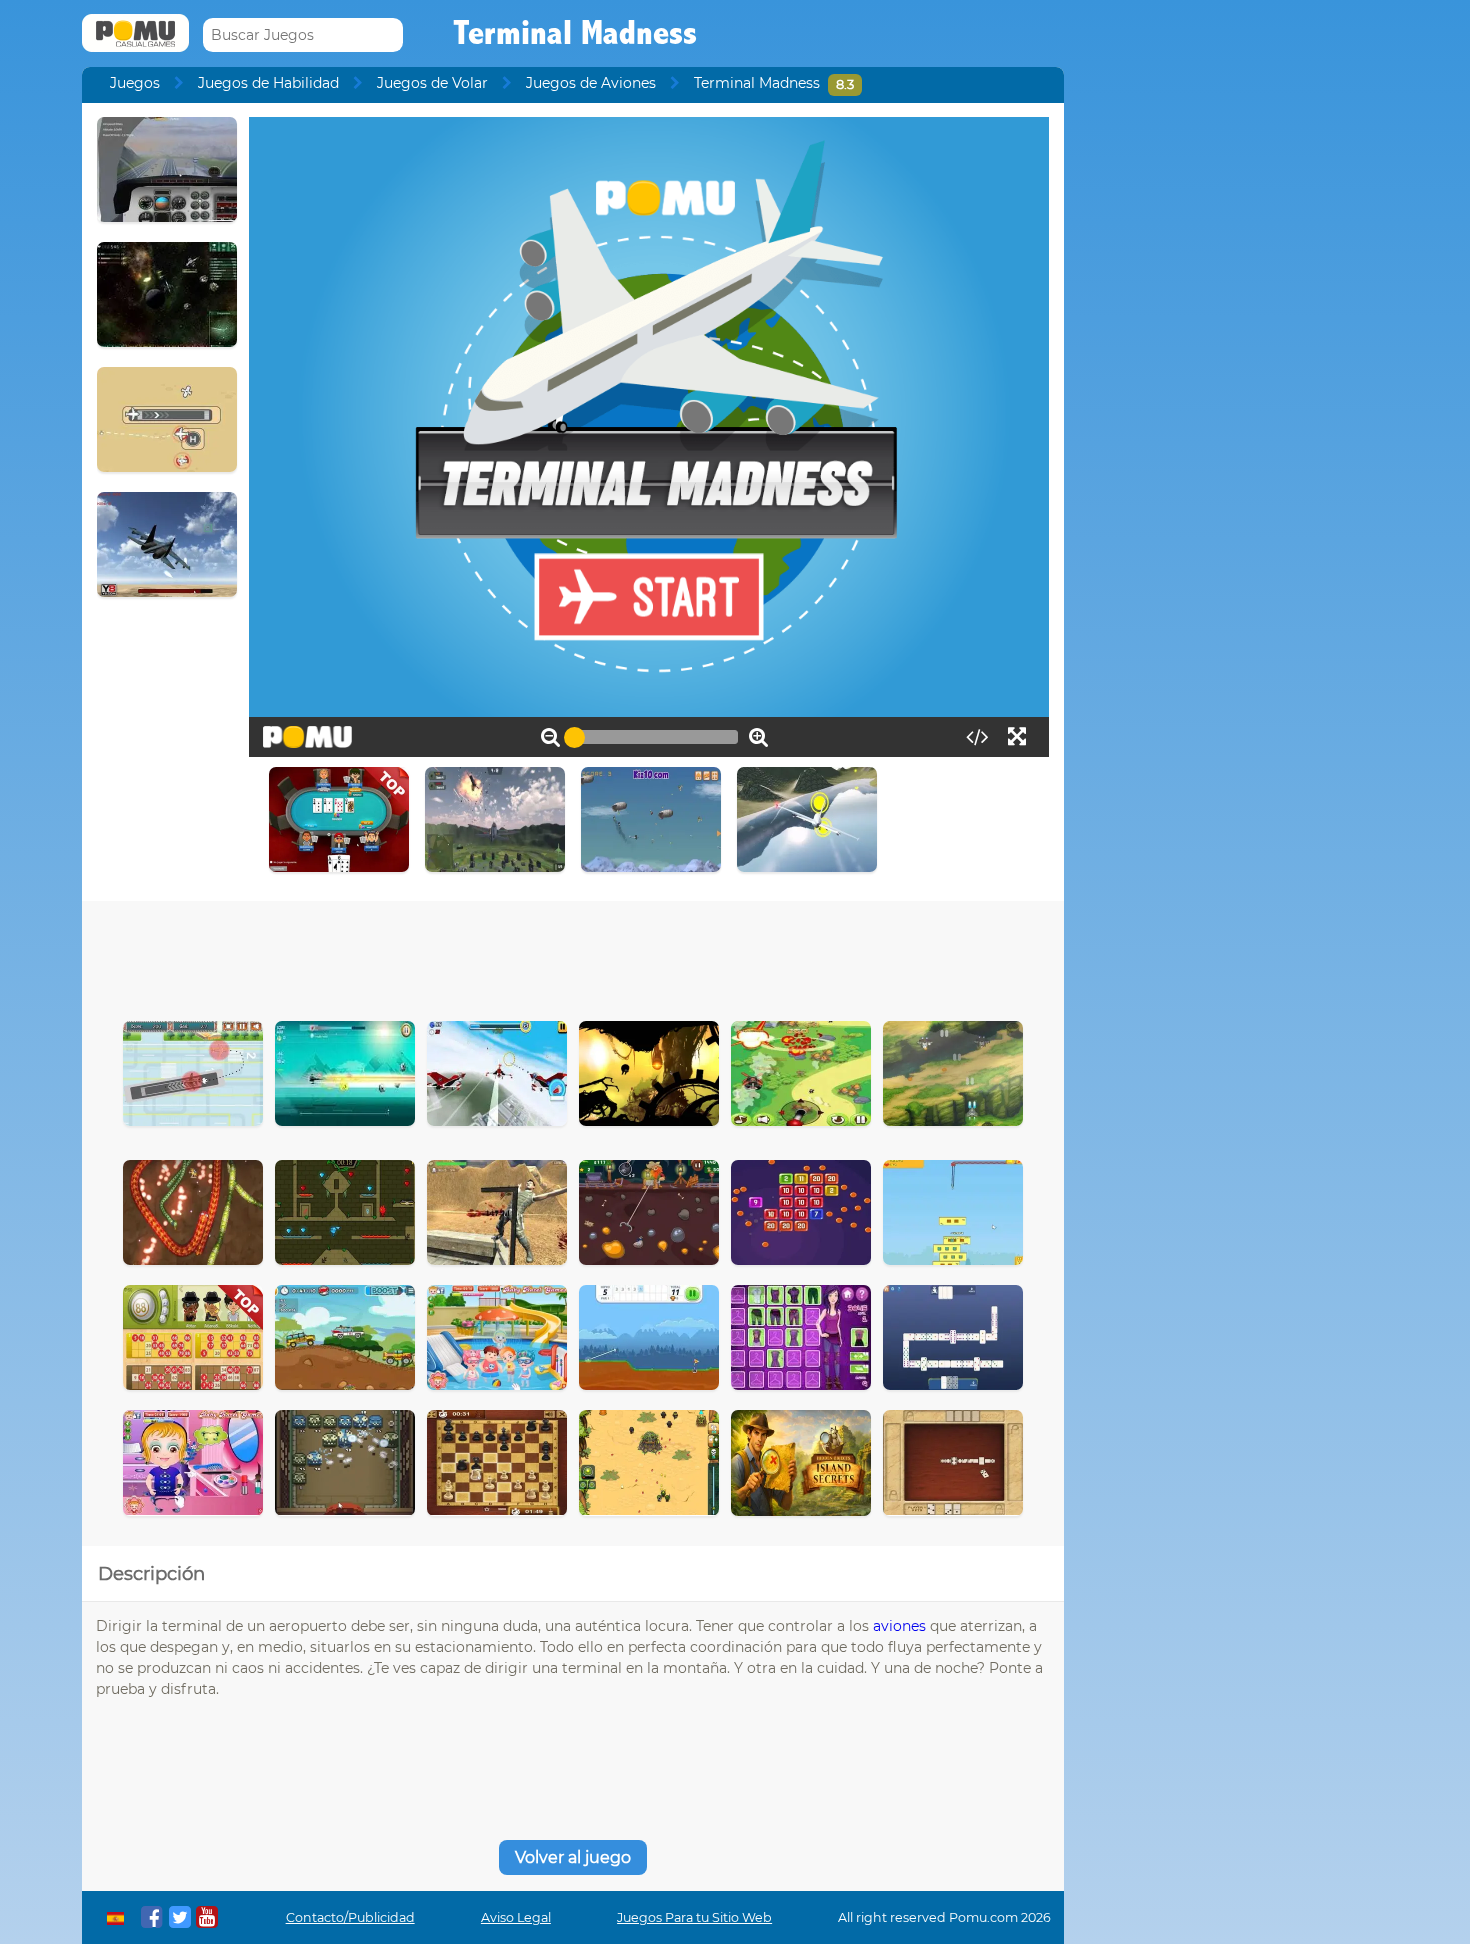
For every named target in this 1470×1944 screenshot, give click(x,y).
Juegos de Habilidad (268, 83)
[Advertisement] (573, 956)
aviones (899, 1626)
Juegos (135, 83)
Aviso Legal (516, 1917)
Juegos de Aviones (591, 83)
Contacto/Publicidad (350, 1917)
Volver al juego (573, 1857)
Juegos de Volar (432, 83)
